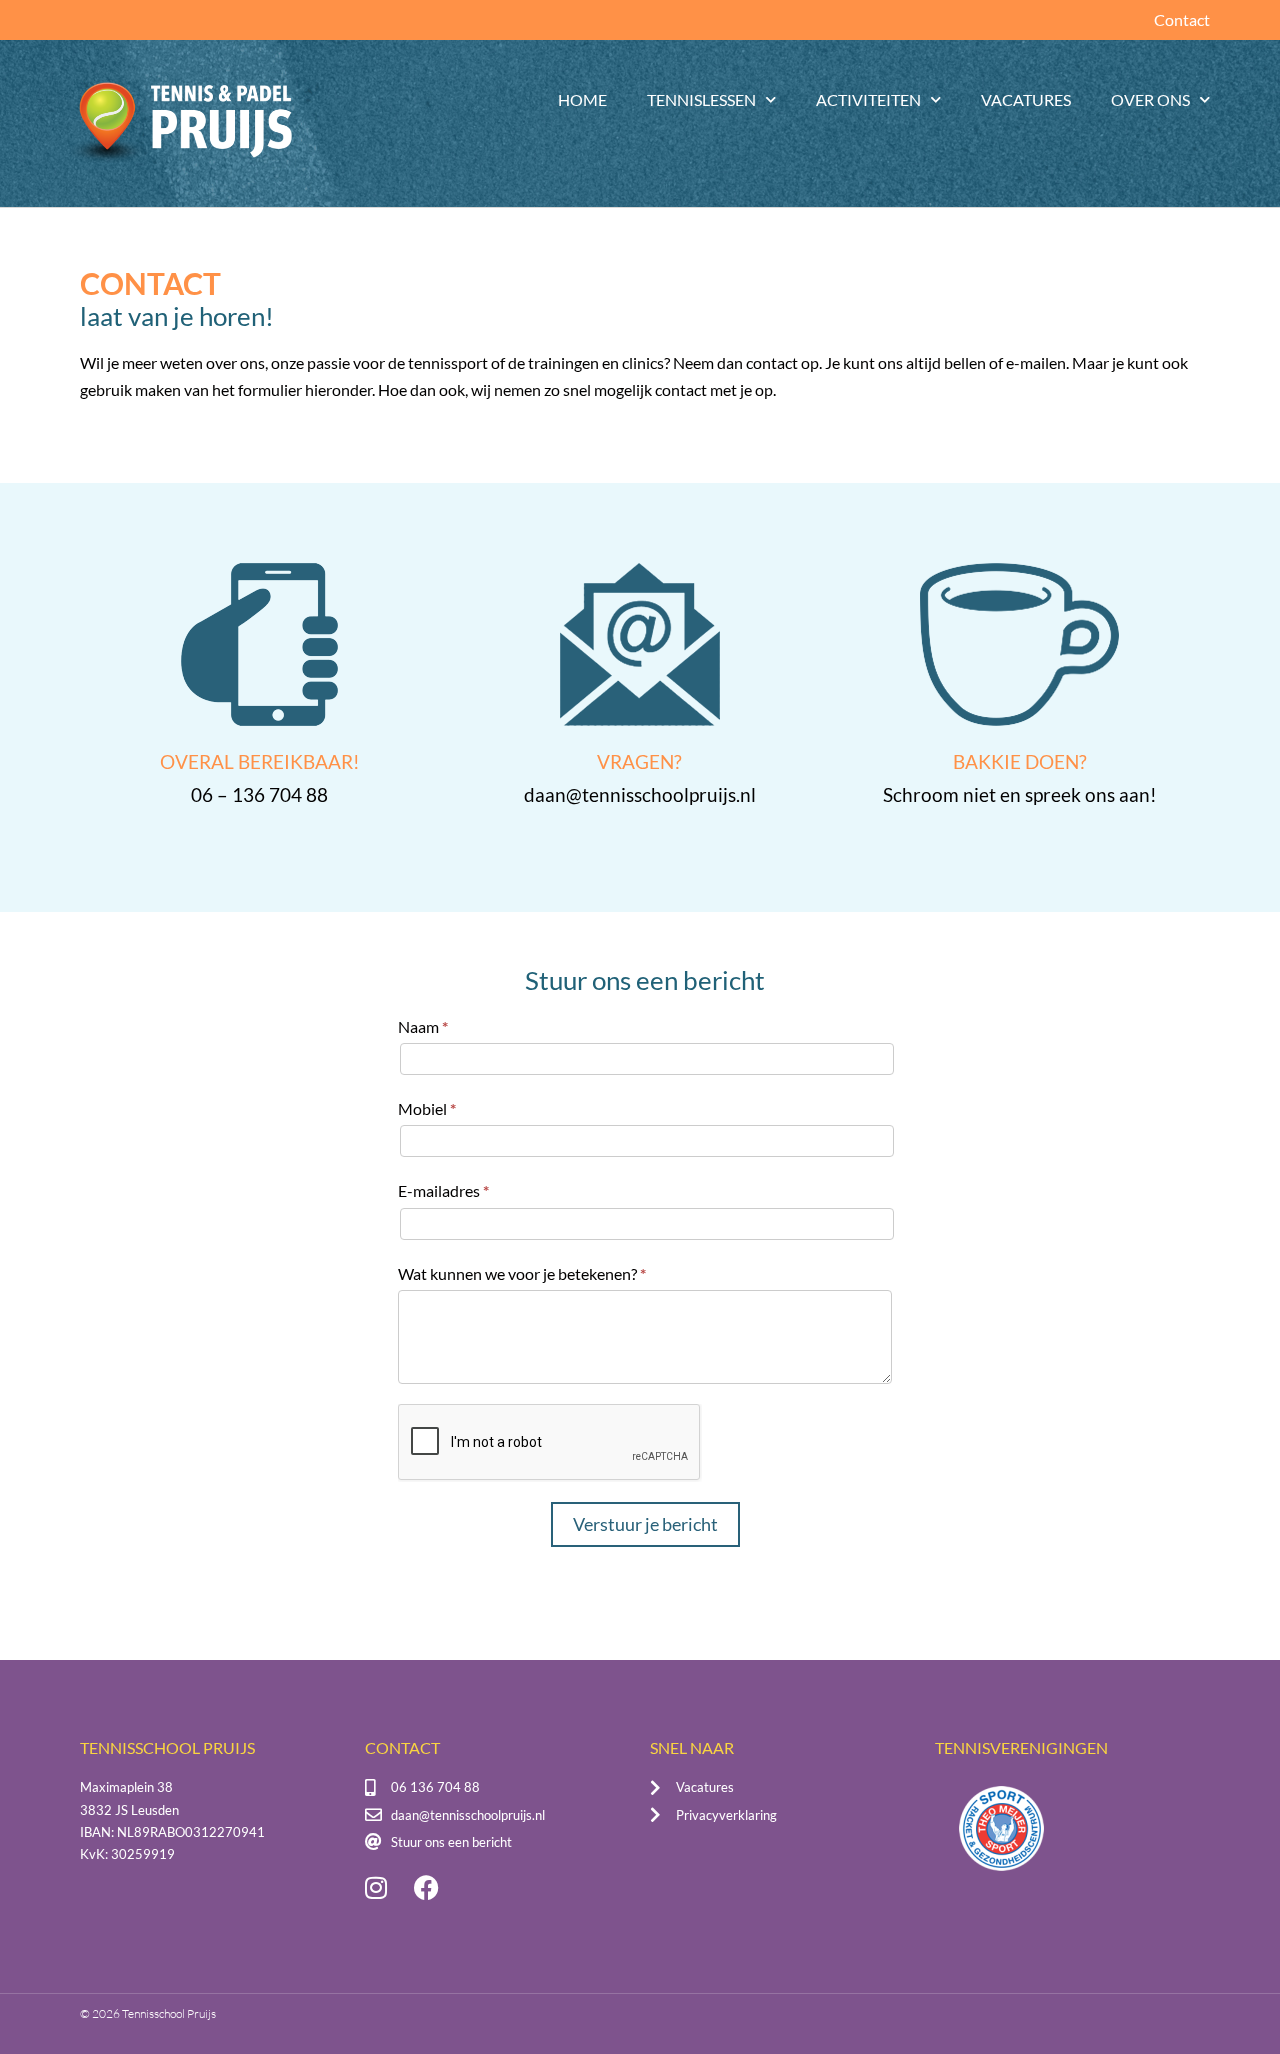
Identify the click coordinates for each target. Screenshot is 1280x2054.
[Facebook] (426, 1888)
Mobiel (427, 1108)
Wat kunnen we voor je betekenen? (522, 1273)
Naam (423, 1026)
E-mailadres (443, 1190)
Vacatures (1026, 99)
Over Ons (1150, 99)
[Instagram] (376, 1888)
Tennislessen (701, 99)
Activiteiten (868, 99)
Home (582, 99)
